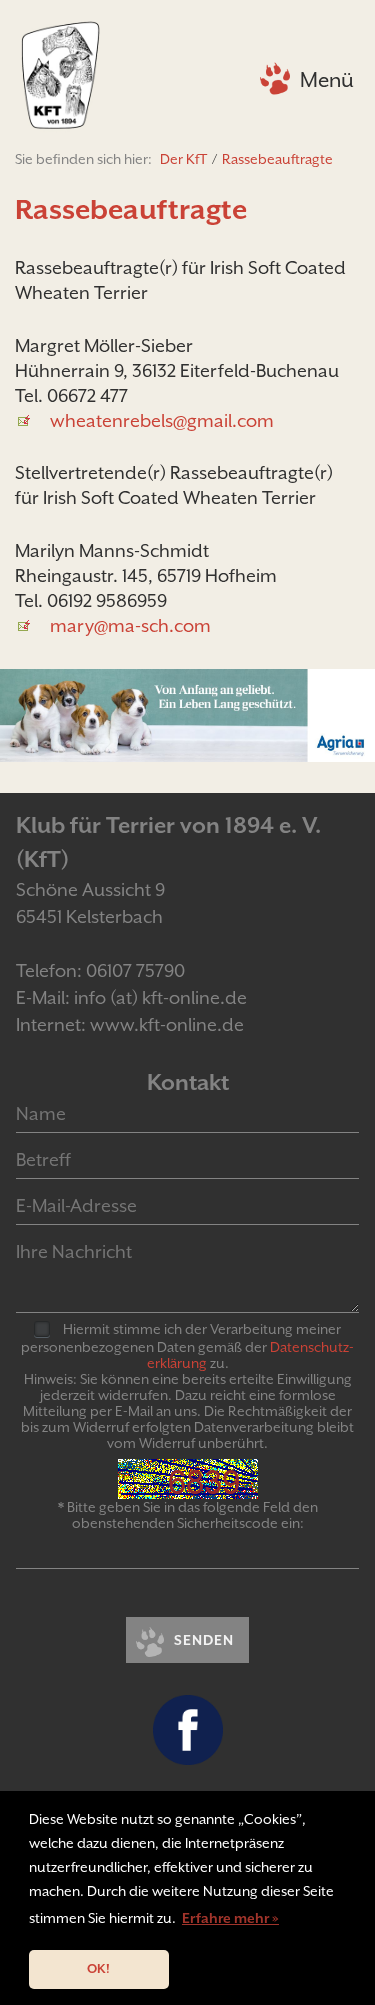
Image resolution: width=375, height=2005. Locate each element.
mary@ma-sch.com (130, 625)
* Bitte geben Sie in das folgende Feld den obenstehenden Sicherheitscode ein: (188, 1515)
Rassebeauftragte (277, 159)
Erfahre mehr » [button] (230, 1918)
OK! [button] (98, 1968)
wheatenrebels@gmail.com (162, 420)
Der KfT (183, 159)
